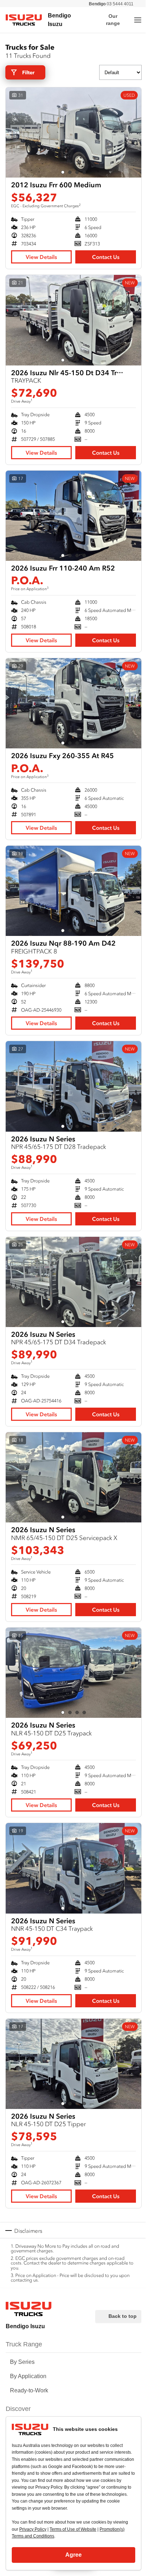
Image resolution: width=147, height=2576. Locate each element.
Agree (73, 2555)
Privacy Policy (33, 2529)
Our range (113, 20)
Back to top (123, 2316)
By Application (28, 2376)
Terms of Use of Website (73, 2529)
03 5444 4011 (111, 4)
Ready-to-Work (29, 2390)
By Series (22, 2362)
